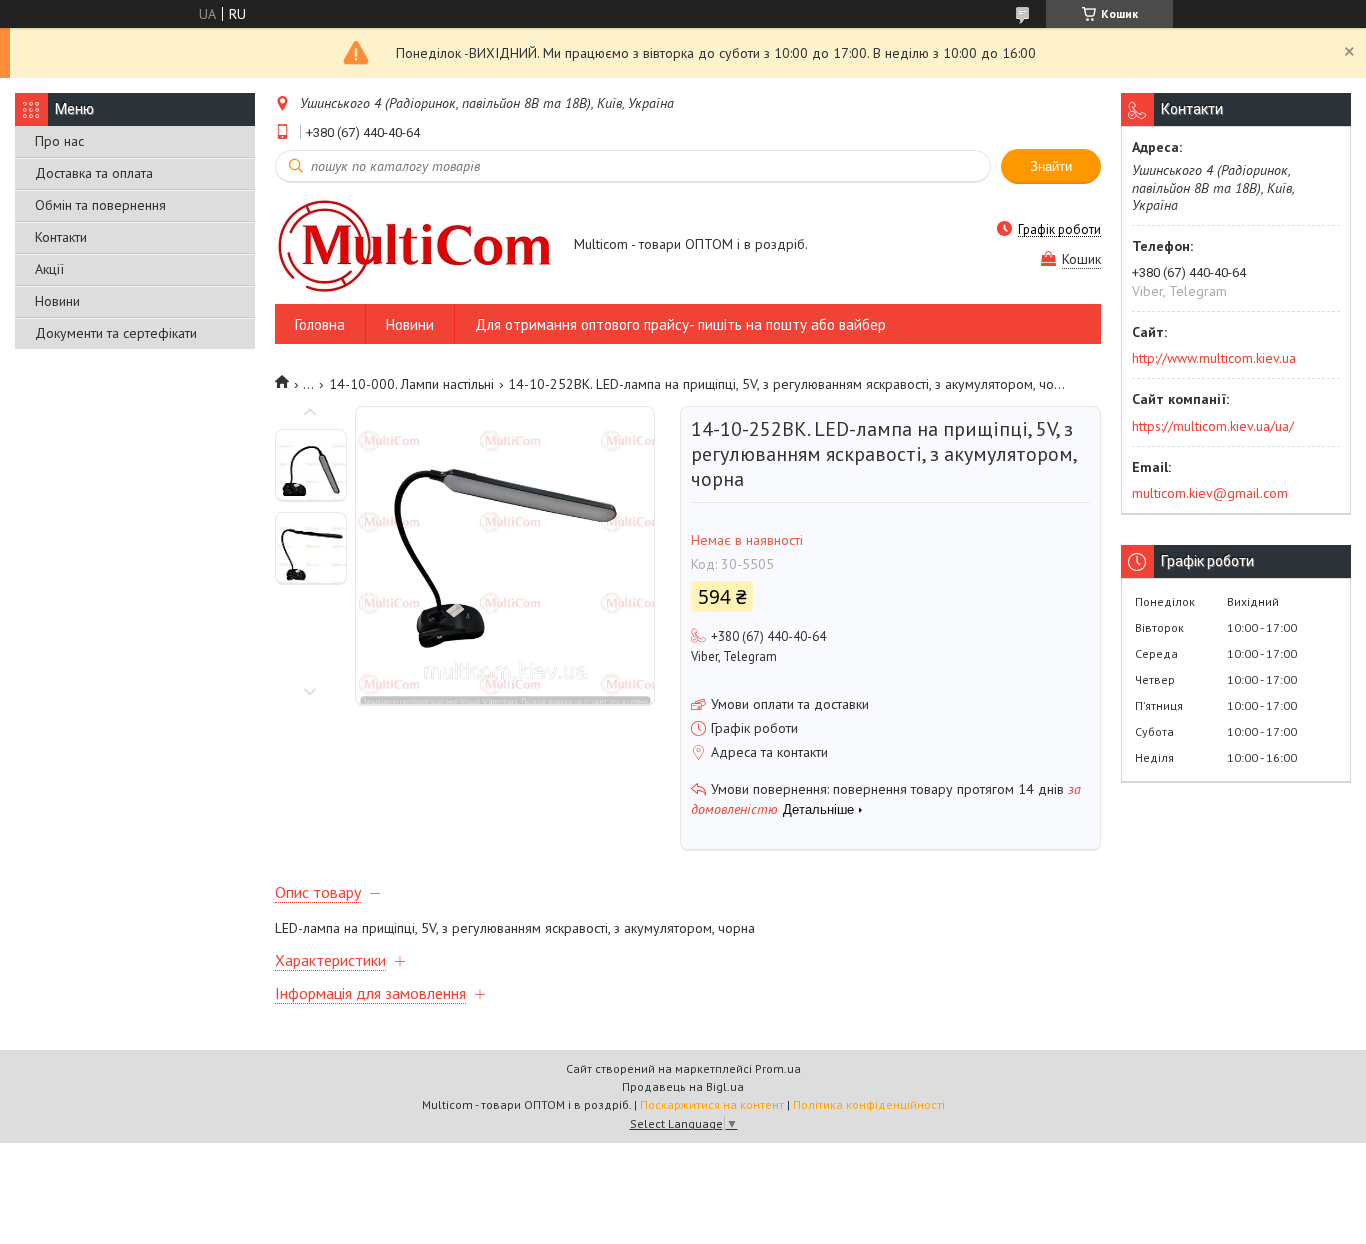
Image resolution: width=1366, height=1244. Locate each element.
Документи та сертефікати (116, 333)
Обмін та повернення (100, 205)
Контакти (61, 237)
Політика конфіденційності (869, 1104)
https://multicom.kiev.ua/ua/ (1213, 426)
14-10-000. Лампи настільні (411, 384)
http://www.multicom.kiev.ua (1214, 358)
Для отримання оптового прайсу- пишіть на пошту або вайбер (680, 324)
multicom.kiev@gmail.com (1210, 493)
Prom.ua (778, 1068)
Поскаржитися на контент (712, 1104)
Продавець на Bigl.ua (683, 1086)
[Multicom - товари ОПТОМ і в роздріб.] (415, 245)
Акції (49, 269)
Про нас (59, 141)
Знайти (1051, 166)
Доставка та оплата (94, 173)
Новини (57, 301)
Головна (320, 324)
